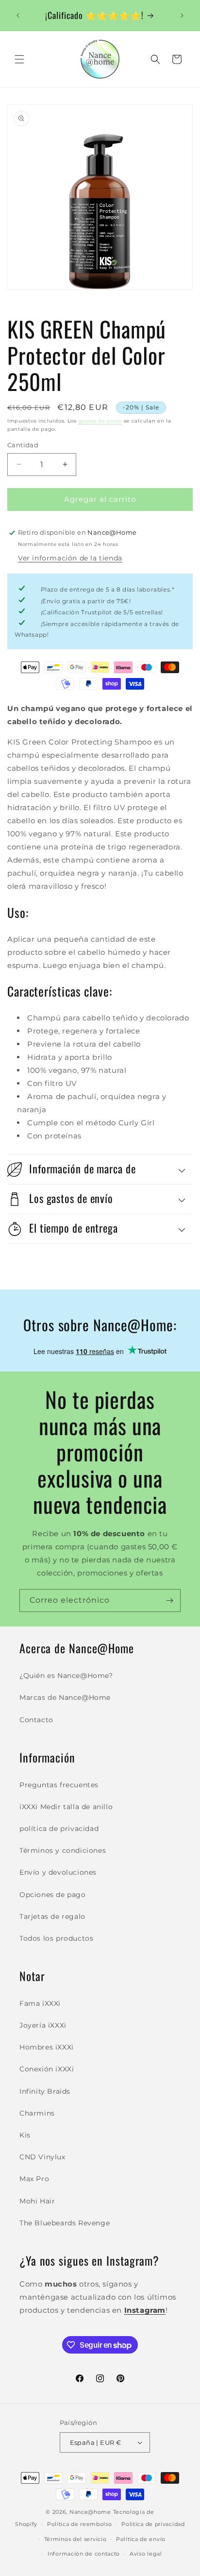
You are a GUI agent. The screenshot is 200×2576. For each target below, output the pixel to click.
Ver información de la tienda (70, 558)
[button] (19, 59)
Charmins (37, 2113)
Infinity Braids (45, 2091)
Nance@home (90, 2512)
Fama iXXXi (40, 2003)
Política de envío (141, 2539)
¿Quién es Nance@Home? (66, 1676)
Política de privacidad (153, 2524)
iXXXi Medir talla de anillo (66, 1807)
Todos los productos (56, 1938)
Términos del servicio (75, 2539)
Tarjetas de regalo (52, 1916)
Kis (25, 2135)
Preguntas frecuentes (59, 1785)
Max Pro (34, 2179)
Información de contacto (84, 2554)
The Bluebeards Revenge (65, 2223)
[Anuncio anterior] (18, 16)
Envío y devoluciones (58, 1872)
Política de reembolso (80, 2524)
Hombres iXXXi (47, 2047)
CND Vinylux (42, 2157)
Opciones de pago (53, 1895)
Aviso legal (146, 2554)
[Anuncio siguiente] (182, 16)
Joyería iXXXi (43, 2025)
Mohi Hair (37, 2201)
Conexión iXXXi (47, 2069)
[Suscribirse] (169, 1601)
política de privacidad (59, 1829)
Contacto (36, 1720)
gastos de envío (100, 421)
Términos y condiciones (63, 1850)
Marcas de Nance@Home (65, 1697)
